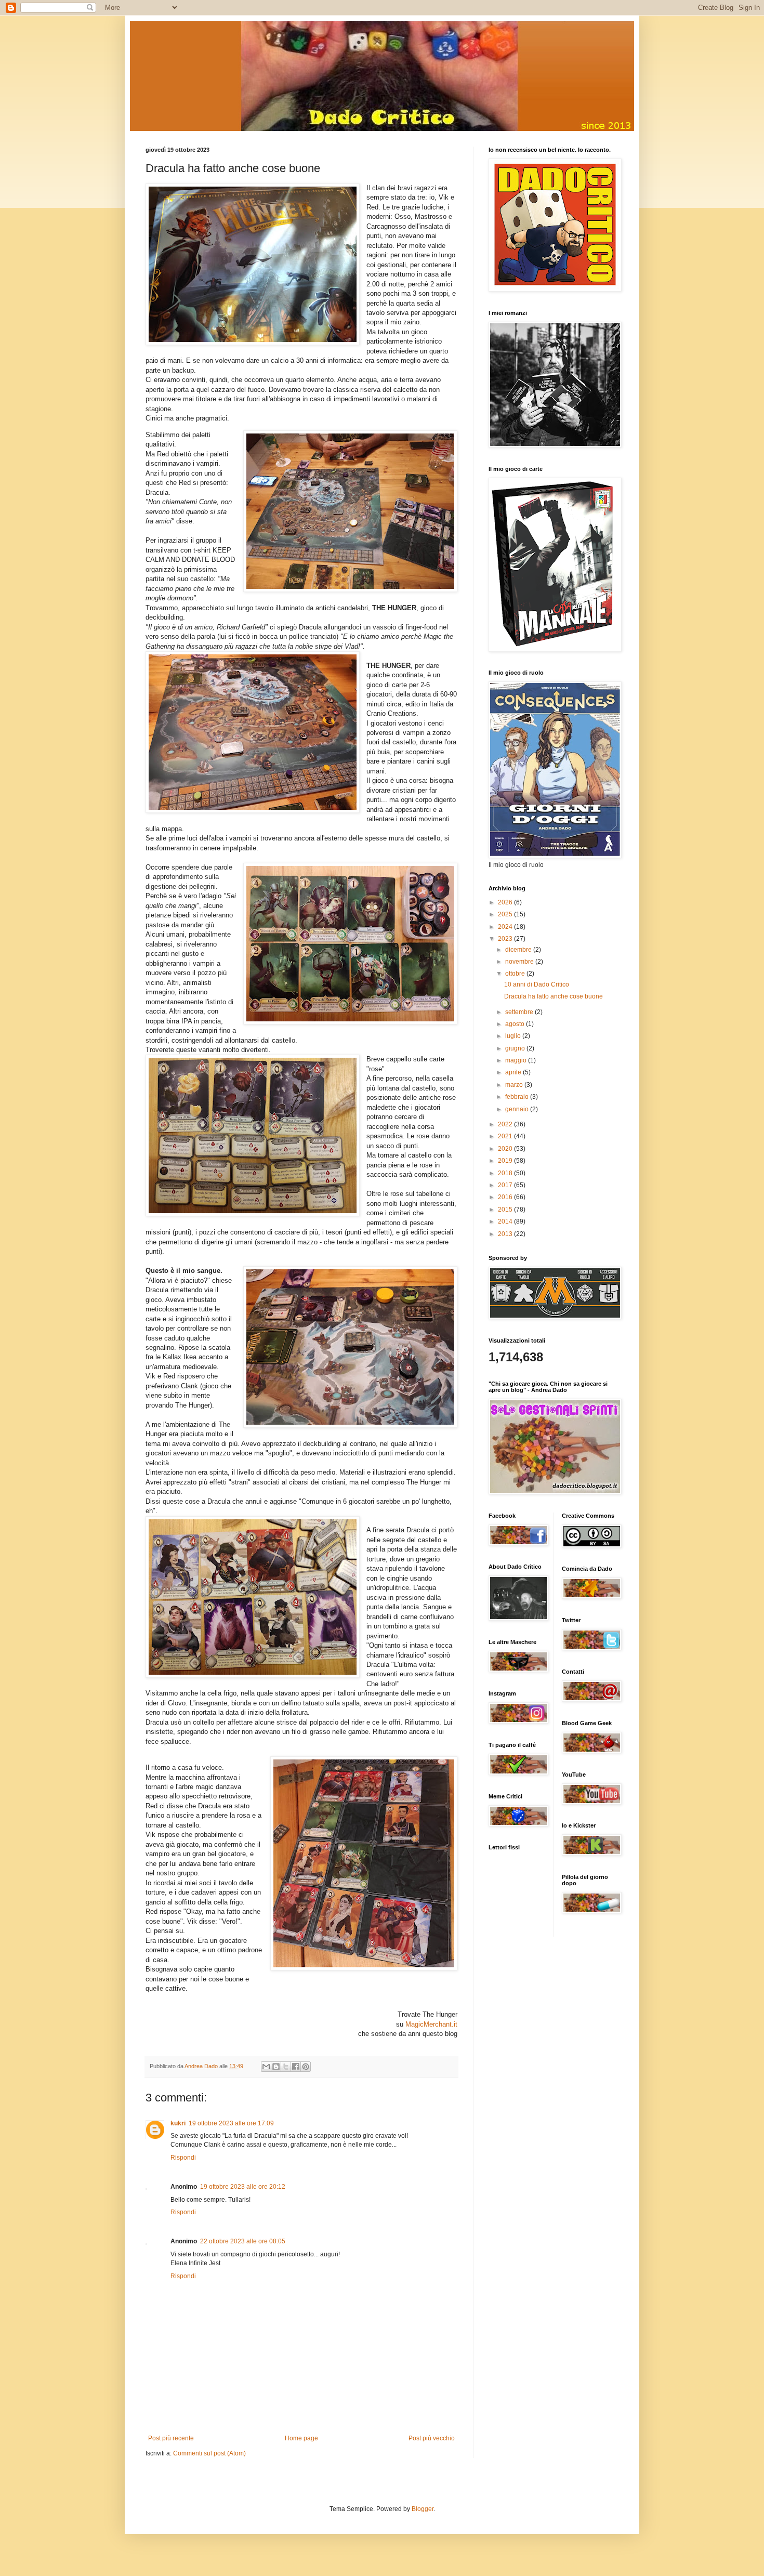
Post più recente (171, 2438)
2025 (506, 914)
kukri (178, 2123)
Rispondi (183, 2158)
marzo (515, 1085)
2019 (506, 1161)
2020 (506, 1149)
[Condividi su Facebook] (296, 2067)
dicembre (519, 950)
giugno (516, 1048)
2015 (506, 1210)
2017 (506, 1185)
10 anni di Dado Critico (537, 984)
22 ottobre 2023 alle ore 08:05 (243, 2241)
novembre (520, 962)
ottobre (516, 974)
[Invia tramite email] (266, 2067)
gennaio (518, 1109)
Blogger (423, 2509)
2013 (506, 1234)
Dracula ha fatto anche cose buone (554, 996)
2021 (506, 1136)
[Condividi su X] (286, 2067)
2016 (506, 1197)
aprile (514, 1072)
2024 (506, 927)
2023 (506, 939)
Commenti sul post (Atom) (209, 2453)
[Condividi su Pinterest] (306, 2067)
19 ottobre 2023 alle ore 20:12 (243, 2187)
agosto (516, 1024)
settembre (520, 1012)
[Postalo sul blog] (276, 2067)
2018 (506, 1173)
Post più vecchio (432, 2438)
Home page (301, 2438)
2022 (506, 1124)
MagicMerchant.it (431, 2024)
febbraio (518, 1097)
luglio (514, 1036)
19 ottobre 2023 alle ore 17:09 (231, 2123)
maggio (517, 1060)
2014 (506, 1221)
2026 (506, 902)
